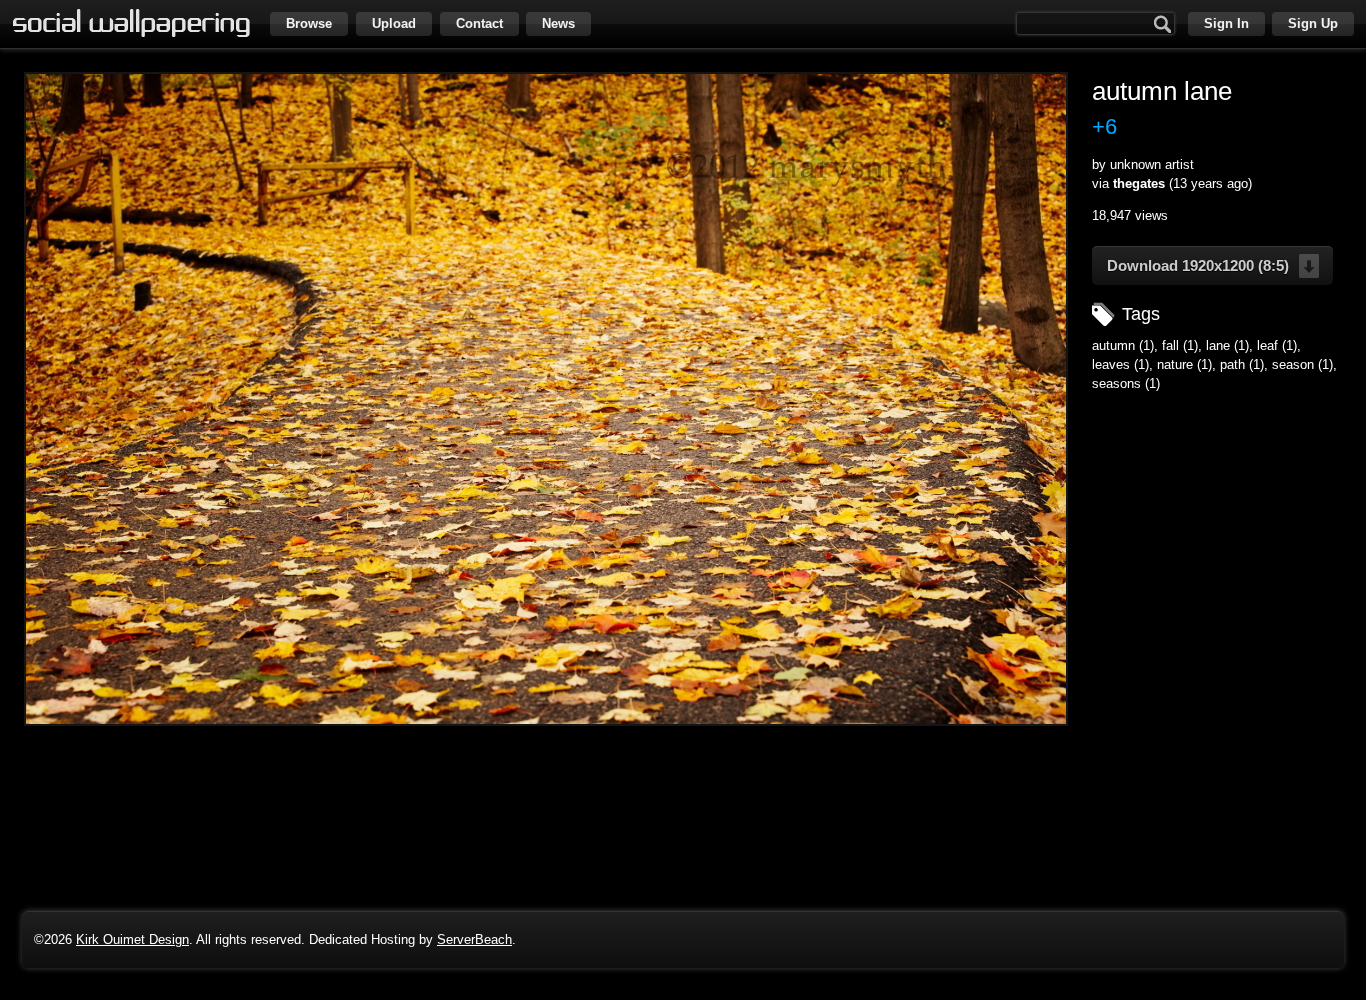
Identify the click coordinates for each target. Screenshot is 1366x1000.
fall (1170, 345)
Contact (479, 23)
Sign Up (1313, 23)
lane (1218, 345)
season (1293, 364)
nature (1175, 364)
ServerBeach (474, 939)
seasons (1116, 383)
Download (1198, 265)
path (1232, 364)
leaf (1267, 345)
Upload (394, 23)
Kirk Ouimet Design (132, 939)
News (558, 23)
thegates (1139, 183)
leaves (1111, 364)
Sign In (1226, 23)
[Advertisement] (1217, 531)
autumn (1113, 345)
